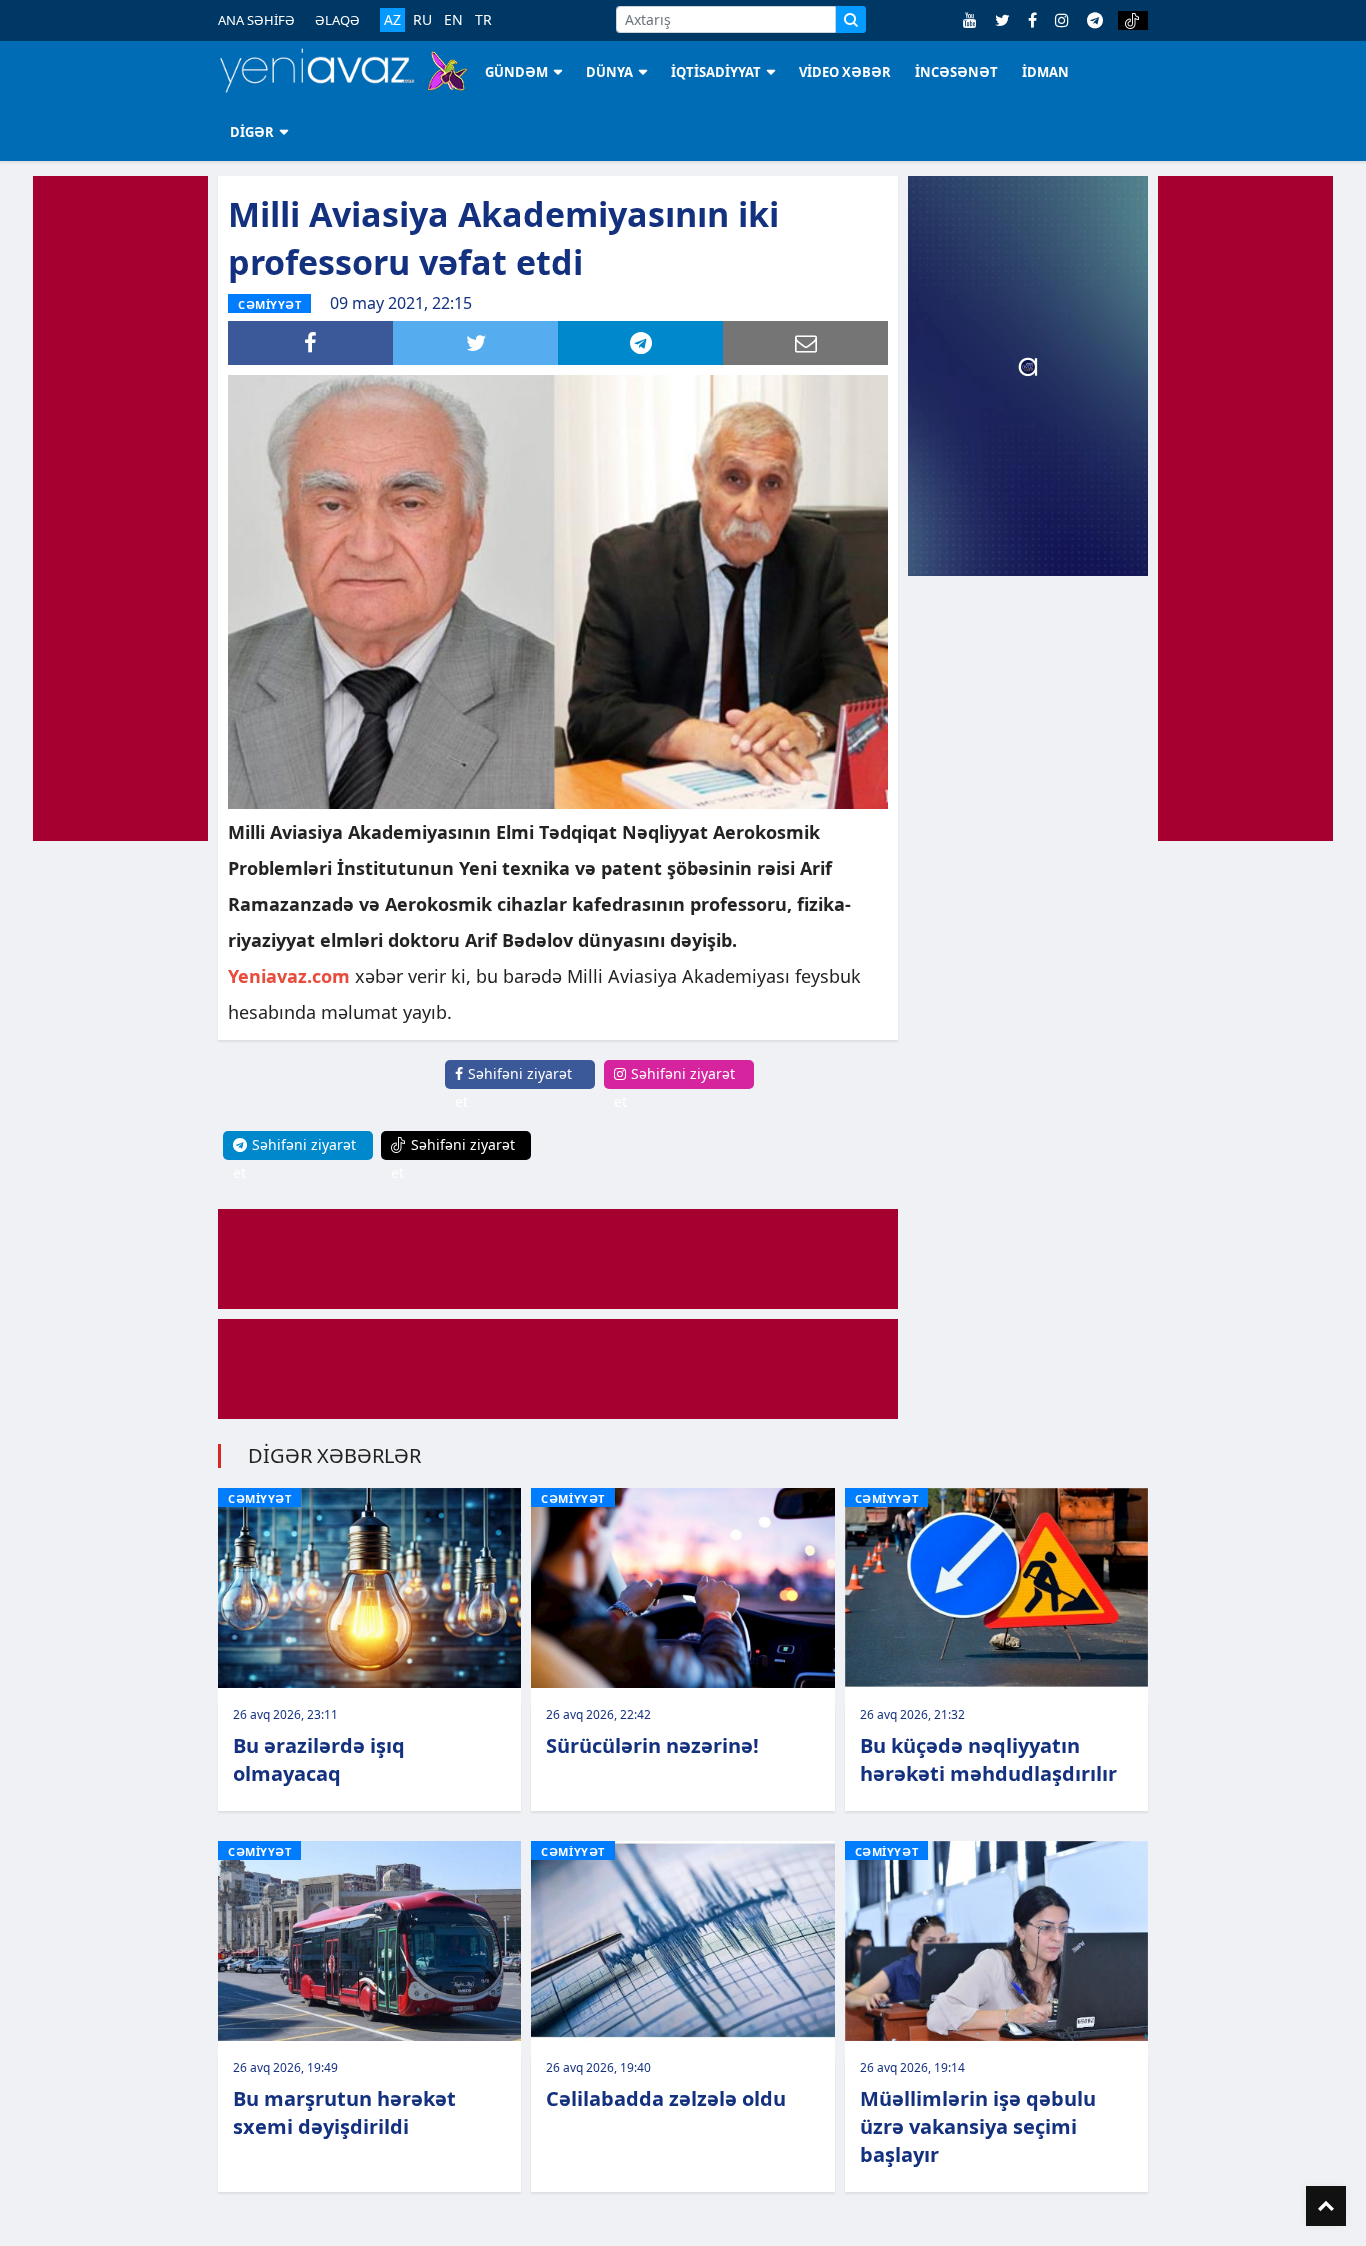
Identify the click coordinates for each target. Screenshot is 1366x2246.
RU (422, 20)
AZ (392, 19)
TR (483, 20)
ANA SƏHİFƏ (256, 20)
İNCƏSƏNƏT (956, 72)
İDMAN (1045, 72)
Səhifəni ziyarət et (513, 1087)
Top (1326, 2206)
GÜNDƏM (516, 72)
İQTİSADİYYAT (716, 72)
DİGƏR (252, 132)
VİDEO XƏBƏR (845, 72)
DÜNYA (609, 72)
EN (453, 20)
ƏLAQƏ (337, 20)
